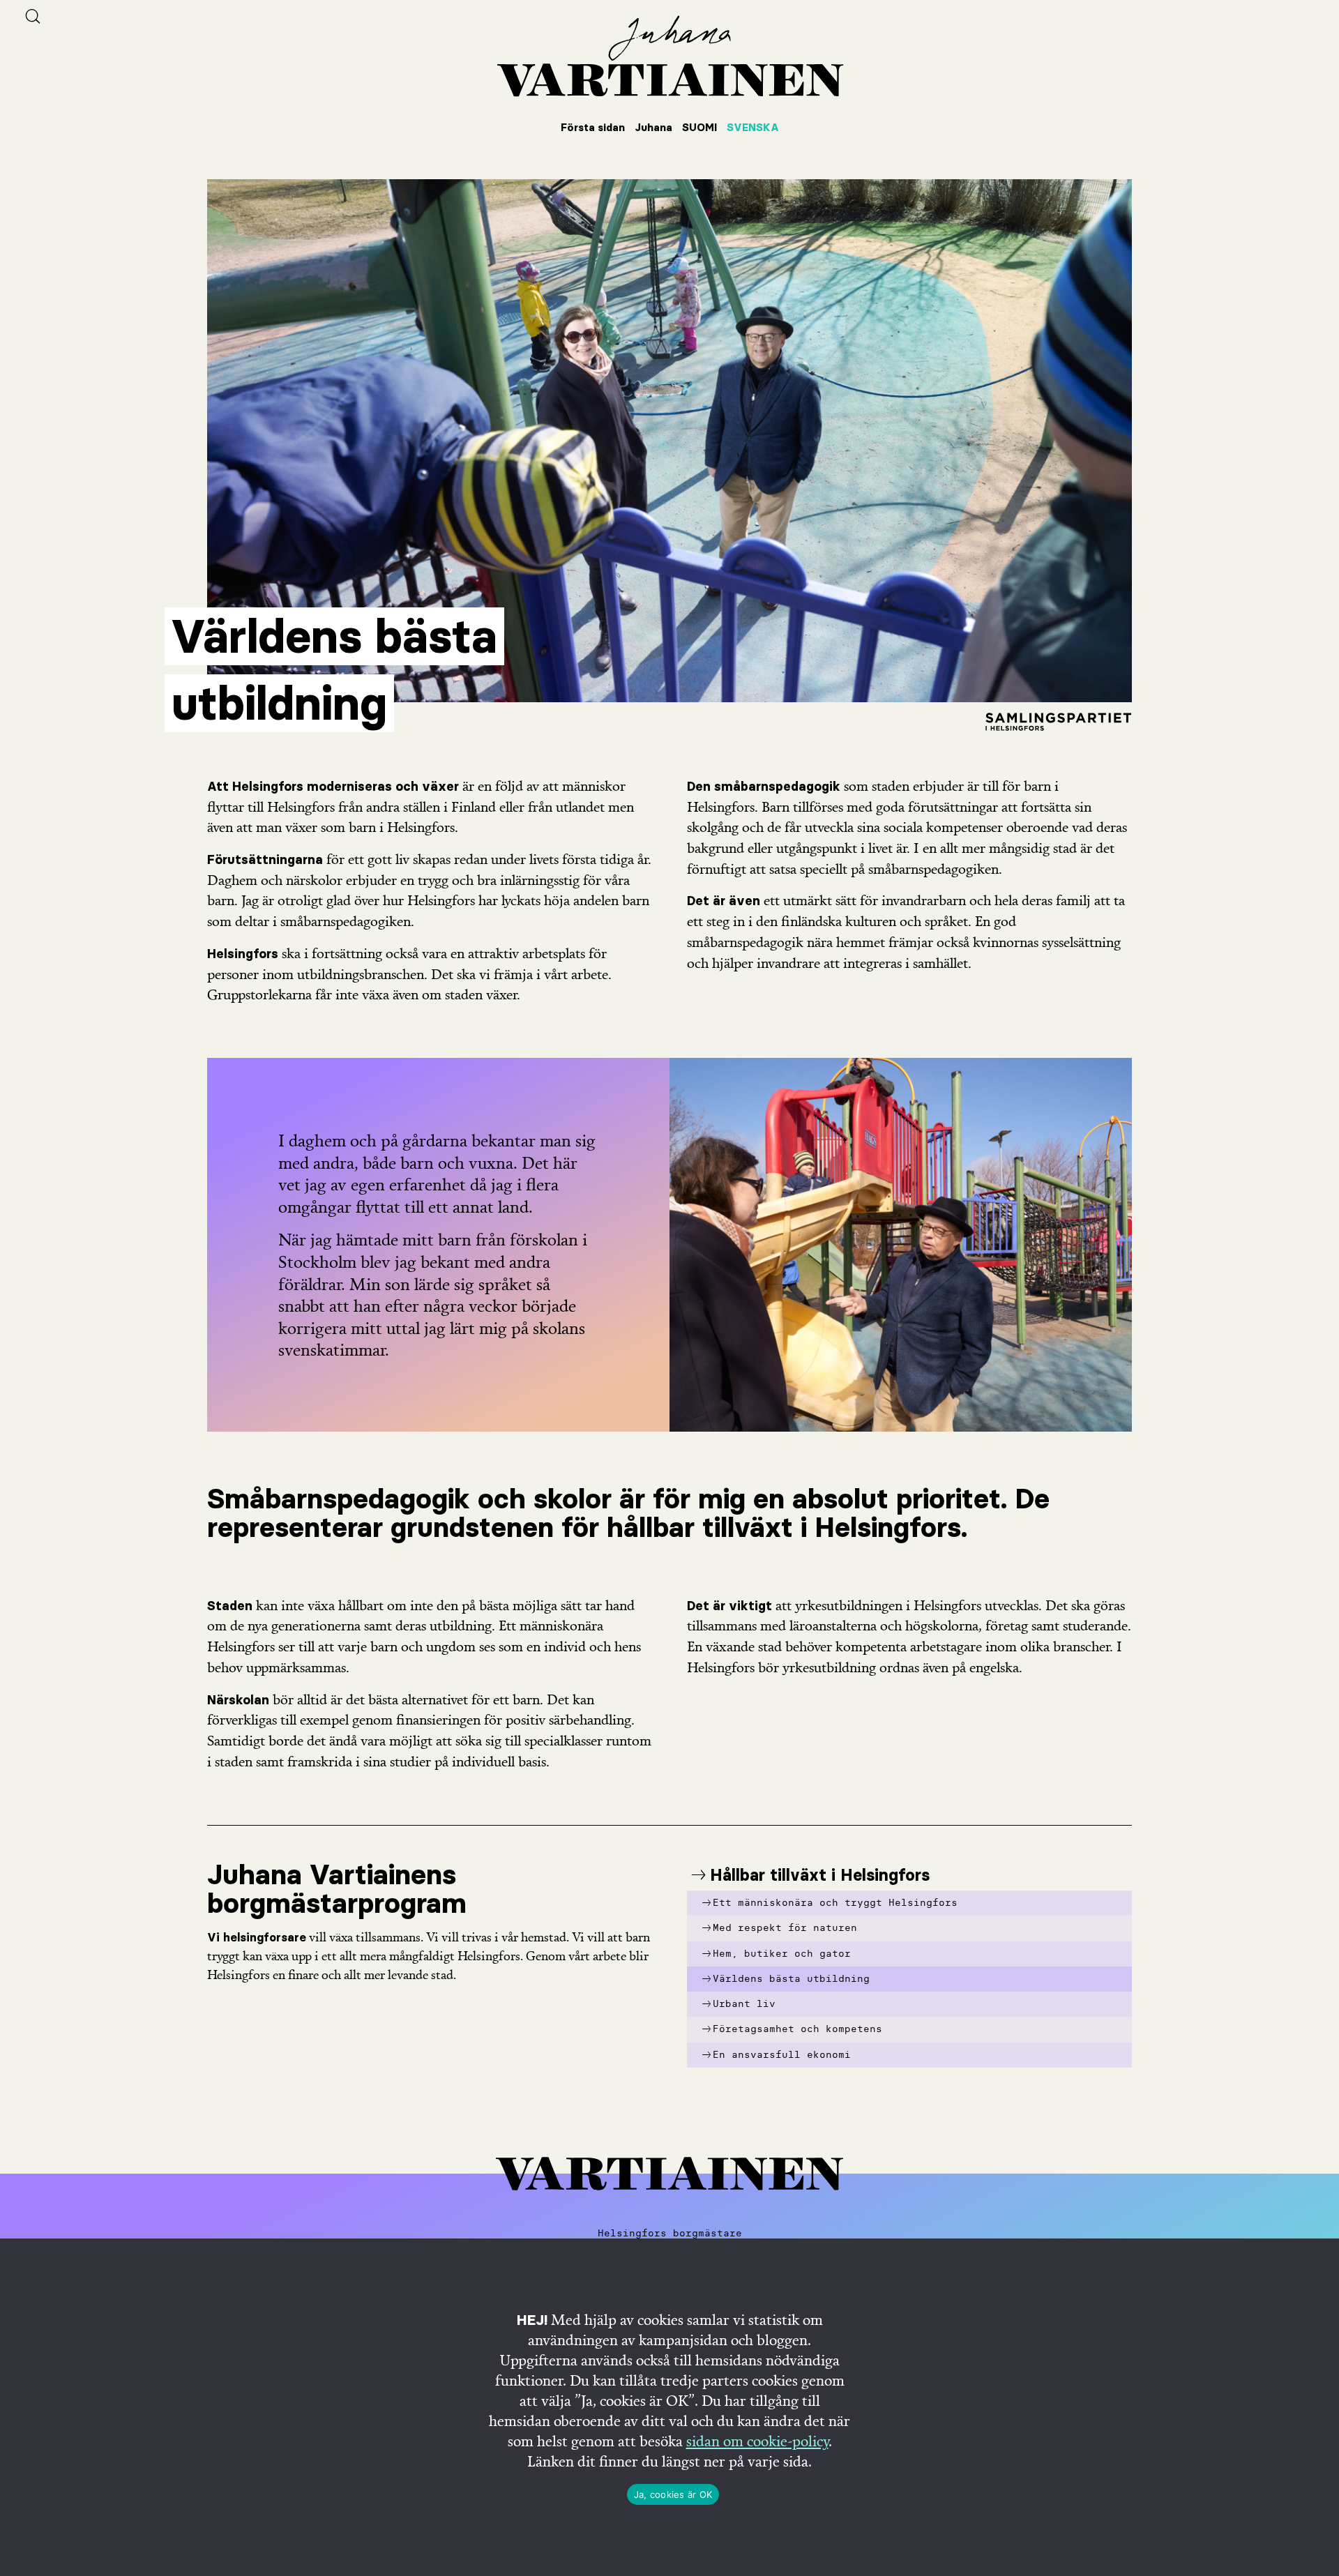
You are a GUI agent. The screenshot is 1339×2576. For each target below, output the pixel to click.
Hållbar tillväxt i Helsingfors (820, 1875)
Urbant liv (744, 2004)
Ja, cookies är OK (673, 2494)
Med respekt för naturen (785, 1928)
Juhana (653, 127)
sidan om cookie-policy (757, 2441)
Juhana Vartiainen (669, 56)
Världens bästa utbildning (791, 1979)
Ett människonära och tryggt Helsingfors (835, 1903)
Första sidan (593, 127)
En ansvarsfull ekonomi (782, 2055)
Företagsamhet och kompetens (797, 2029)
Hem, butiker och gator (782, 1954)
